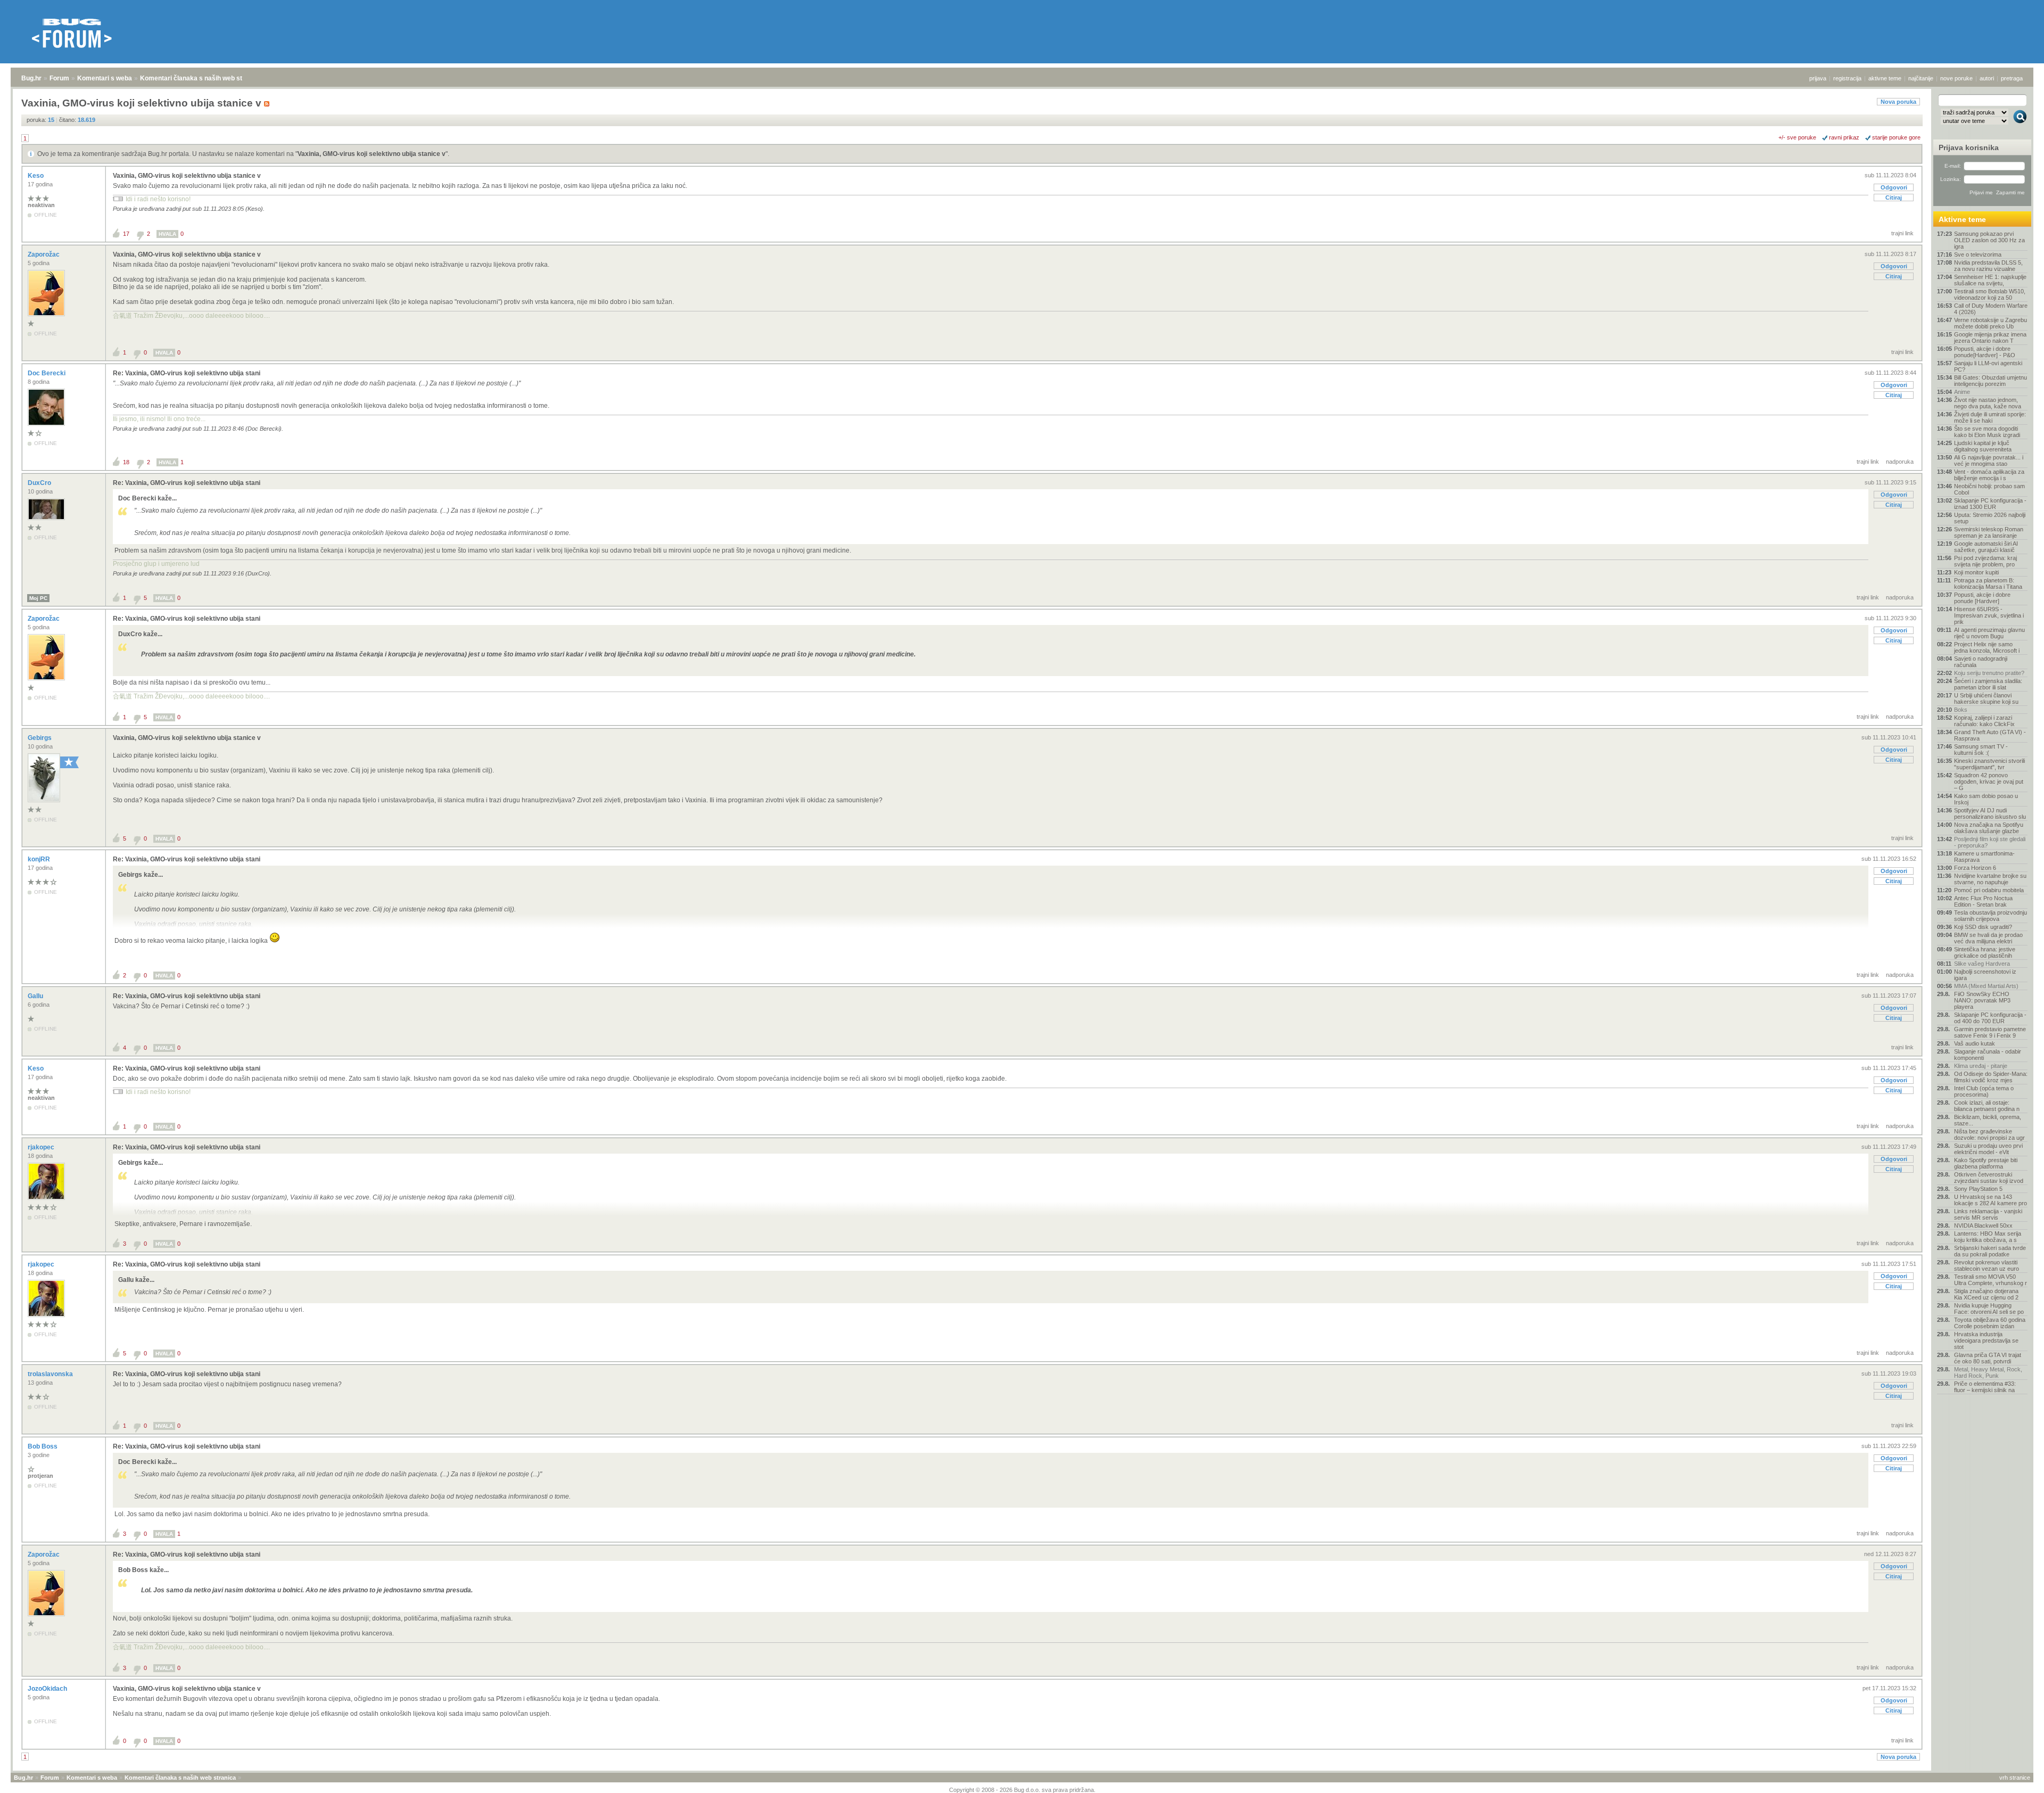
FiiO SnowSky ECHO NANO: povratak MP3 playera (1982, 1000)
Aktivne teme (1962, 219)
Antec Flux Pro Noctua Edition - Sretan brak (1983, 901)
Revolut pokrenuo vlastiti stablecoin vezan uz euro (1987, 1265)
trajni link (1902, 233)
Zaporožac (44, 254)
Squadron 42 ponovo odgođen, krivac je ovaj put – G (1989, 782)
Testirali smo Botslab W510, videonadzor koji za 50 (1990, 294)
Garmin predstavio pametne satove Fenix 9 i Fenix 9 (1990, 1032)
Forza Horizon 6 (1975, 868)
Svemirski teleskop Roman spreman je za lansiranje (1989, 532)
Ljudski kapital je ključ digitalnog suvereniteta (1983, 446)
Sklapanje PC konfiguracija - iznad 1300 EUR (1990, 504)
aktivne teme (1885, 78)
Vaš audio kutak (1975, 1043)
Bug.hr (31, 78)
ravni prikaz (1844, 137)
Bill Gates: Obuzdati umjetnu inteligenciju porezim (1991, 381)
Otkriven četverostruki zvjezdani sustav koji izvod (1989, 1178)
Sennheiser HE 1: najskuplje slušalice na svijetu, (1990, 280)
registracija (1847, 78)
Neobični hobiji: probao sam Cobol (1989, 489)
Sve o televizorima (1978, 254)
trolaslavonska (51, 1374)
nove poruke (1956, 78)
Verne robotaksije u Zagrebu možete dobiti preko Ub (1991, 323)
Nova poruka (1898, 102)
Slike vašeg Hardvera (1982, 964)
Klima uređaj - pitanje (1981, 1066)
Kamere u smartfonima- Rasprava (1984, 857)
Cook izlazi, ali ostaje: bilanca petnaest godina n (1987, 1106)
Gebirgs (40, 738)
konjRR (40, 859)
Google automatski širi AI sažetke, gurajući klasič (1986, 547)
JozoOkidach (48, 1689)
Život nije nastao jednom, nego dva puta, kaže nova (1988, 403)
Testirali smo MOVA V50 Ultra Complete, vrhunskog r (1991, 1280)
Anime (1962, 392)
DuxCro (40, 483)
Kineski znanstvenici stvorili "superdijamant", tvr (1989, 764)
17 (126, 234)
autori (1987, 78)
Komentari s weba (105, 78)
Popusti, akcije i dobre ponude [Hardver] (1982, 598)
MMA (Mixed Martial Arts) (1986, 986)
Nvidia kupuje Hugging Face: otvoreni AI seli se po (1989, 1309)
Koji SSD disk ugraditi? (1983, 927)
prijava (1818, 78)
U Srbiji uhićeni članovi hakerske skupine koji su (1986, 698)
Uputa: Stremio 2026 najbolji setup (1990, 518)
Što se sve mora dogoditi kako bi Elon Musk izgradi (1987, 432)
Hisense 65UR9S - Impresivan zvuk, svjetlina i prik (1989, 615)
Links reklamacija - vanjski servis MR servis (1988, 1214)
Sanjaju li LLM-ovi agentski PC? (1988, 366)
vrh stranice (2015, 1778)
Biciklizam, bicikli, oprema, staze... (1988, 1120)
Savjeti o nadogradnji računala (1981, 662)
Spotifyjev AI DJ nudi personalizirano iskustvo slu (1990, 813)
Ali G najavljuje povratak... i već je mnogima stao (1989, 460)
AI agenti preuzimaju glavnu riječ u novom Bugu (1989, 633)
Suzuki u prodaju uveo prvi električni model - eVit (1988, 1149)
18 (126, 462)
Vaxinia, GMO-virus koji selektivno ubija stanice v (372, 154)
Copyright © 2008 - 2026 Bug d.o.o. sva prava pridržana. (1022, 1790)
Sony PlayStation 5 (1978, 1189)
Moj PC (38, 598)
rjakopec (42, 1147)
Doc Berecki (47, 373)
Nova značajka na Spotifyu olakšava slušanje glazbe (1989, 828)
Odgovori (1894, 187)
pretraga (2012, 78)
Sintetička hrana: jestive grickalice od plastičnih (1985, 952)
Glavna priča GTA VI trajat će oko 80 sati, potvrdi (1988, 1358)
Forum (59, 78)
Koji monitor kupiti (1976, 572)
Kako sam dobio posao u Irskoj (1986, 799)
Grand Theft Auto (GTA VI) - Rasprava (1990, 735)
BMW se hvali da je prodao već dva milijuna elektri (1988, 938)
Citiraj (1894, 198)
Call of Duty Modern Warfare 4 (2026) (1991, 309)
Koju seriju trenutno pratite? (1989, 673)
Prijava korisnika (1969, 147)
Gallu (36, 996)
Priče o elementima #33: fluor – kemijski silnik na (1985, 1387)
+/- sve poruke (1797, 137)
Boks (1961, 710)
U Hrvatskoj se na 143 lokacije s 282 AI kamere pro (1991, 1200)
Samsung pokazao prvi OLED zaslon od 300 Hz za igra (1989, 240)
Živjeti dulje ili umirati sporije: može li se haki (1990, 417)
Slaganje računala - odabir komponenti (1988, 1055)
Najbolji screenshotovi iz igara (1985, 975)
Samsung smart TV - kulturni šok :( (1981, 750)
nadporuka (1900, 462)
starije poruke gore (1896, 137)
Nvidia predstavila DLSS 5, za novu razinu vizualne (1988, 266)
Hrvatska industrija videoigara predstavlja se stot (1986, 1340)
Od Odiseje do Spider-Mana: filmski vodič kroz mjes (1991, 1077)
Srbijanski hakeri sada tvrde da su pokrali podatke (1990, 1251)
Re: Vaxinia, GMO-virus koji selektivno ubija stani (187, 373)
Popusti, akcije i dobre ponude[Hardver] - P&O (1985, 352)
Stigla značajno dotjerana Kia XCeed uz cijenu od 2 (1986, 1294)
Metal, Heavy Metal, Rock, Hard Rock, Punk (1988, 1372)
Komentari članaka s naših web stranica (201, 78)
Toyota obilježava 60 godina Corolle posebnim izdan (1990, 1323)
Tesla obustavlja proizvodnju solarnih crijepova (1991, 916)
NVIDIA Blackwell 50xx (1983, 1226)
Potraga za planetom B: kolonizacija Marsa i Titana (1988, 583)
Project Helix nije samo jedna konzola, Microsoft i (1987, 647)
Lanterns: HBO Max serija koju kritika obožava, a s (1988, 1237)
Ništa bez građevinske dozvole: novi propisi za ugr (1989, 1134)
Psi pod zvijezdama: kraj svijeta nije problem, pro (1985, 561)
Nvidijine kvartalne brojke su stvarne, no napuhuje (1990, 879)
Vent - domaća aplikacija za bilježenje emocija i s (1989, 475)
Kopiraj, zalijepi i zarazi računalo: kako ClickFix (1984, 721)
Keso (36, 176)
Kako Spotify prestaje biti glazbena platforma (1986, 1163)
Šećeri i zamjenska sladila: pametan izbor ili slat (1988, 684)
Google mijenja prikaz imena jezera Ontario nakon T (1990, 338)
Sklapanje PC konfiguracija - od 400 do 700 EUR (1990, 1018)
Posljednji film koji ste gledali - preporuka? (1990, 842)
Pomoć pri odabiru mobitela (1989, 890)
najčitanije (1921, 78)
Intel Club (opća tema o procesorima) (1984, 1091)
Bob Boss (43, 1446)
